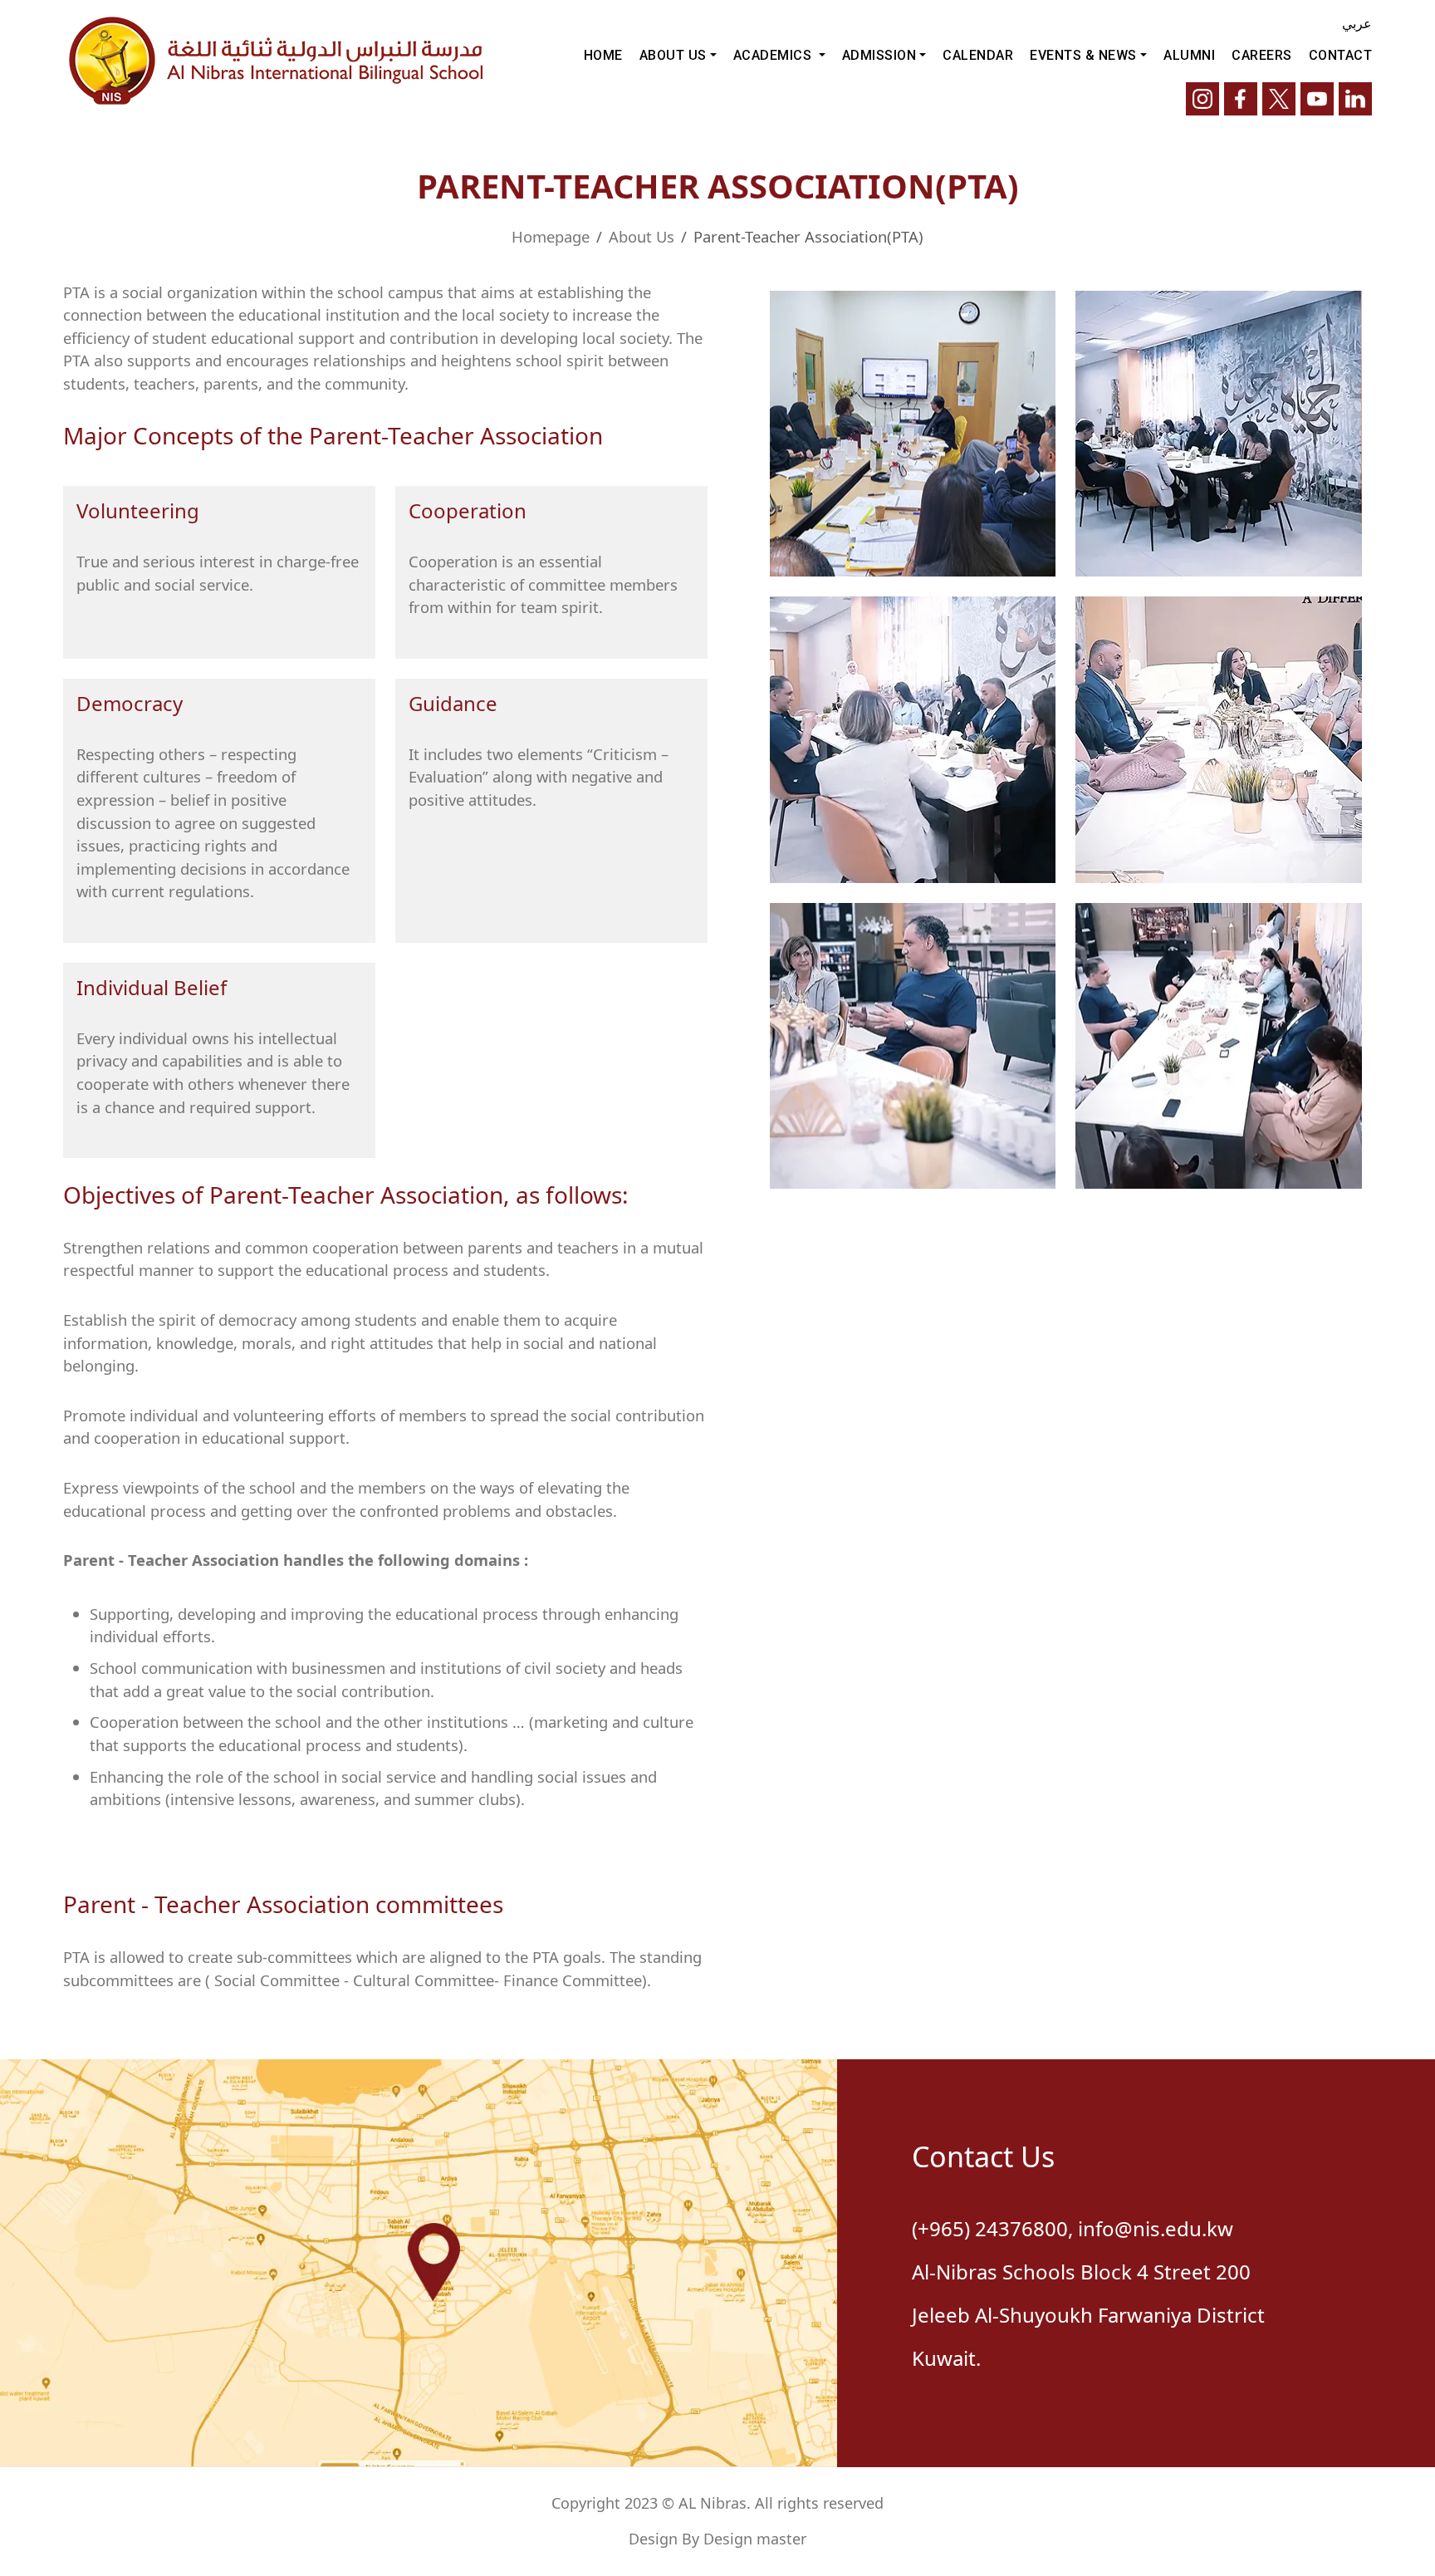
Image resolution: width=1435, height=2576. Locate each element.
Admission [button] (879, 55)
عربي (1357, 23)
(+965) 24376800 (990, 2228)
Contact (1341, 55)
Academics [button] (774, 55)
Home (603, 55)
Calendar (978, 55)
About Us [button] (673, 55)
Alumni (1189, 55)
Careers (1262, 55)
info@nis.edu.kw (1156, 2228)
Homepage (551, 236)
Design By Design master (717, 2539)
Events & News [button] (1083, 55)
